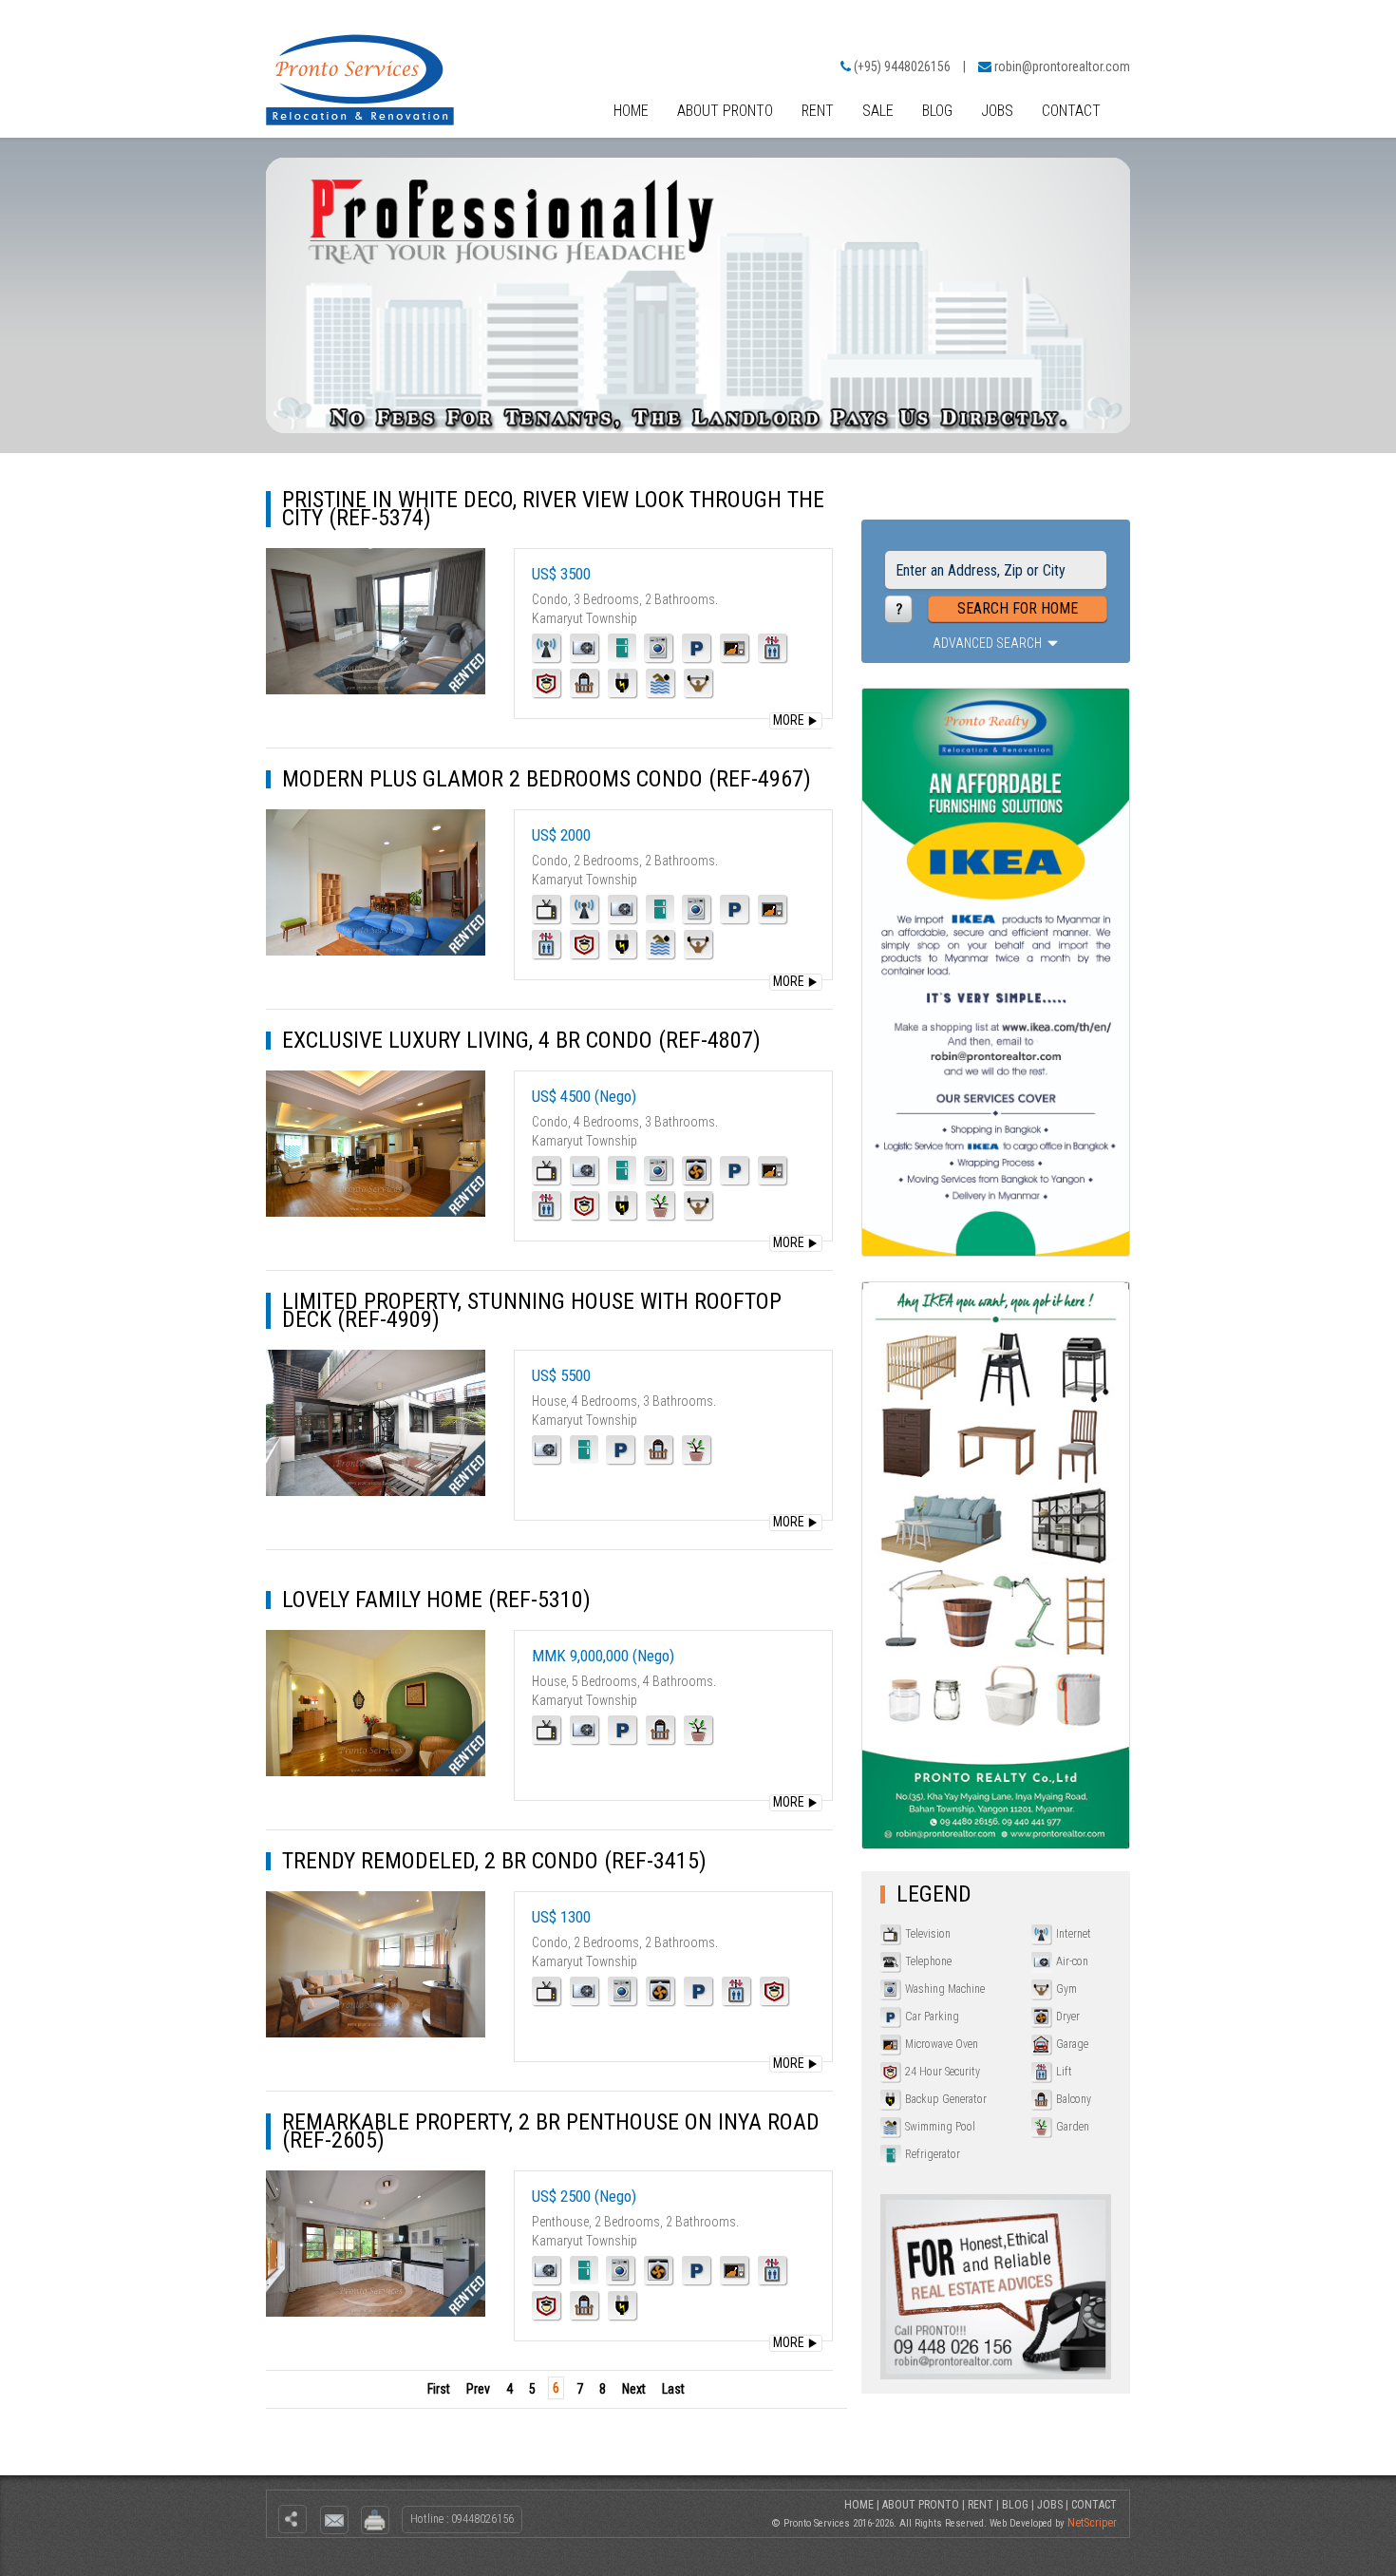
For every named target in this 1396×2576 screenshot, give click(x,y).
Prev (478, 2389)
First (439, 2389)
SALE (878, 111)
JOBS (997, 111)
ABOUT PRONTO (725, 111)
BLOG (937, 111)
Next (634, 2389)
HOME (631, 111)
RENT (818, 111)
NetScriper (1092, 2523)
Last (673, 2389)
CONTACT (1071, 111)
